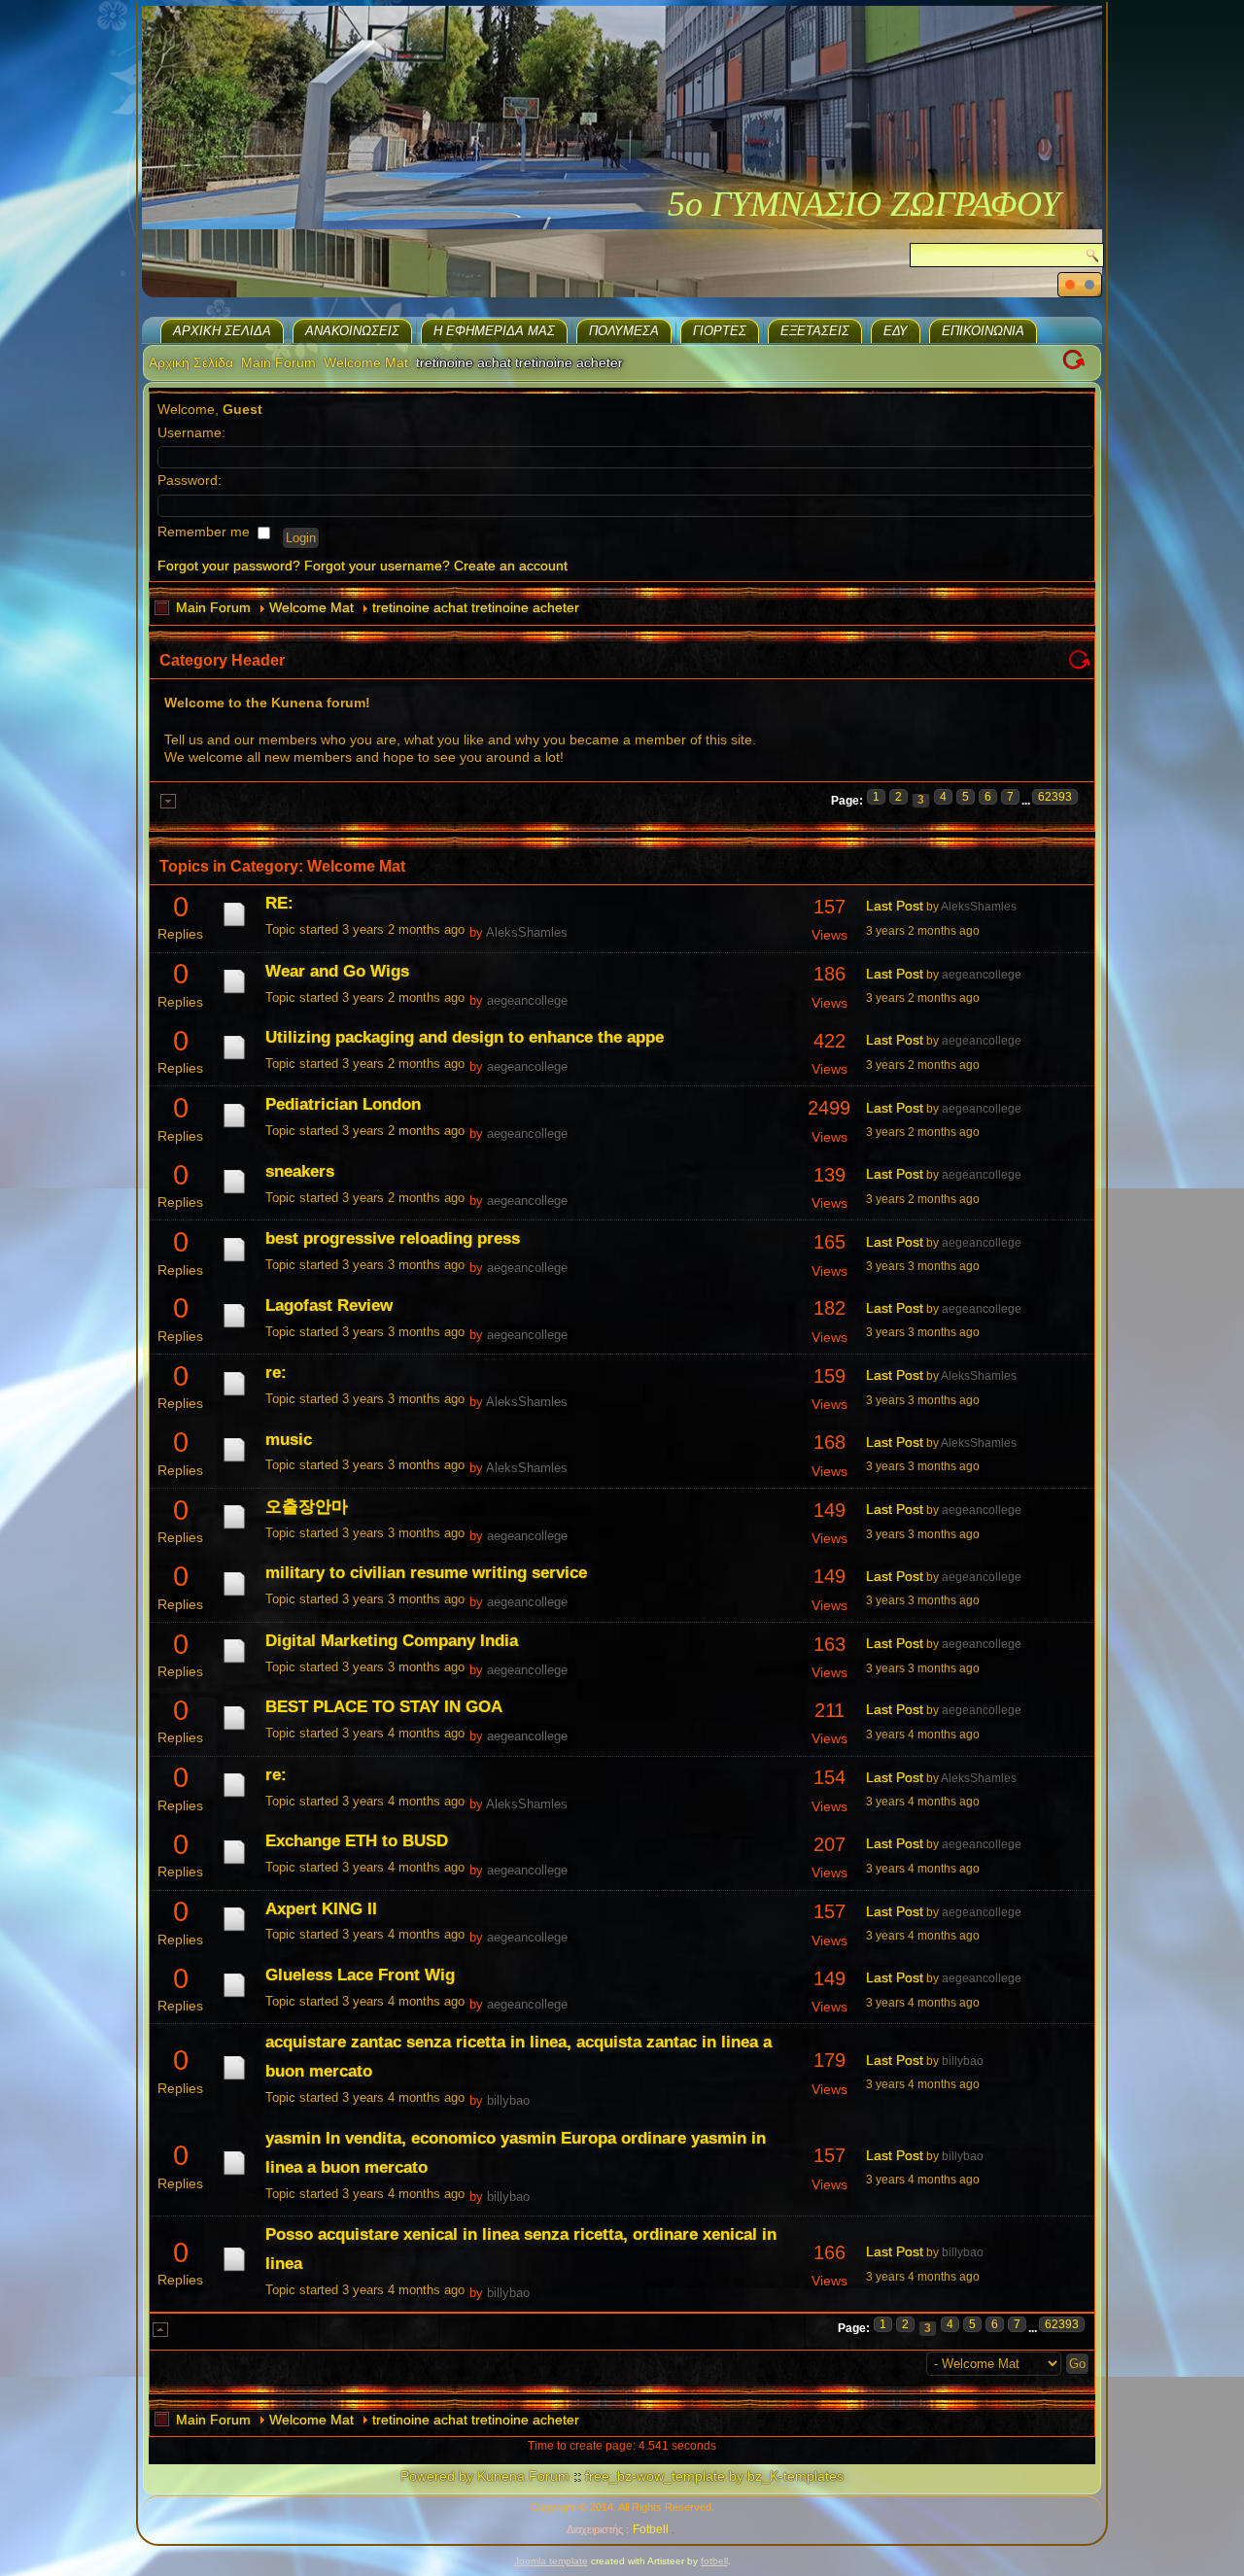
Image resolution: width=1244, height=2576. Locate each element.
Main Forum (278, 362)
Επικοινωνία (983, 331)
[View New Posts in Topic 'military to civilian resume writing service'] (234, 1596)
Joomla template (551, 2561)
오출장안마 (307, 1507)
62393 (1055, 797)
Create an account (511, 566)
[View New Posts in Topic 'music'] (234, 1461)
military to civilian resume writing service (426, 1573)
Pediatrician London (343, 1104)
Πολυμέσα (624, 331)
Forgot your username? (377, 566)
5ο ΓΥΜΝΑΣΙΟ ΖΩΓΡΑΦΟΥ (864, 204)
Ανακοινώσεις (352, 331)
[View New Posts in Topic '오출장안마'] (234, 1528)
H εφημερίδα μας (494, 331)
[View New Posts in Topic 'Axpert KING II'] (234, 1931)
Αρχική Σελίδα (222, 331)
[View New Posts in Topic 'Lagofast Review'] (234, 1327)
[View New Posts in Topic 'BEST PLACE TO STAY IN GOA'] (234, 1730)
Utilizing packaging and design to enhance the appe (465, 1037)
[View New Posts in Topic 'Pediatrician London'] (234, 1127)
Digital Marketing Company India (392, 1641)
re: (276, 1373)
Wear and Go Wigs (337, 971)
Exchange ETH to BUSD (357, 1841)
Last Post (895, 906)
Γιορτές (720, 331)
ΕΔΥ (896, 331)
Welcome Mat (366, 362)
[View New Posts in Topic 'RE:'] (234, 926)
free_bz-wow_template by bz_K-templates (714, 2476)
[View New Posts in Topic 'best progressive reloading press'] (234, 1261)
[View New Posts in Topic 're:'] (234, 1395)
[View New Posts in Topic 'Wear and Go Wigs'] (234, 993)
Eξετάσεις (815, 331)
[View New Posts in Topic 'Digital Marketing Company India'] (234, 1663)
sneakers (300, 1171)
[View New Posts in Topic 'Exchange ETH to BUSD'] (234, 1864)
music (289, 1440)
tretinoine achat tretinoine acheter (476, 607)
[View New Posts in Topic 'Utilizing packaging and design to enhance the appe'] (234, 1059)
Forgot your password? (229, 566)
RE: (279, 903)
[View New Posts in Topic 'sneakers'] (234, 1193)
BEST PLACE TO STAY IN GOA (384, 1707)
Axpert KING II (321, 1909)
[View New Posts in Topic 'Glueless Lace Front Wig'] (234, 1997)
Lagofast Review (329, 1305)
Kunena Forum (523, 2476)
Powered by (437, 2476)
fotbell (714, 2561)
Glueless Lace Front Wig (360, 1975)
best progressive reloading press (393, 1238)
